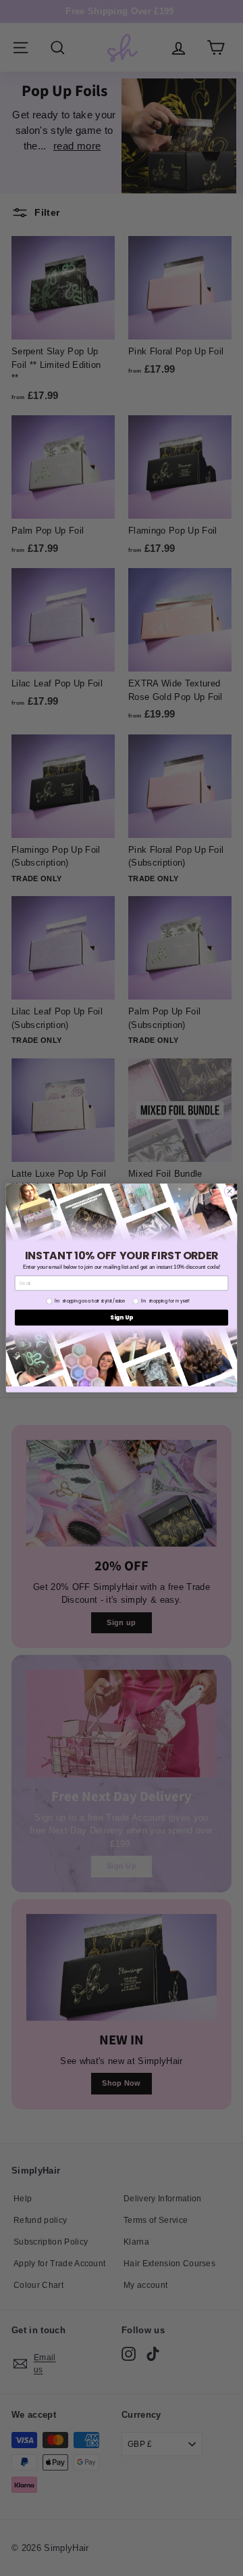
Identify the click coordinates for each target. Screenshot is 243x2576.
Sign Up (122, 1317)
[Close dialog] (229, 1191)
